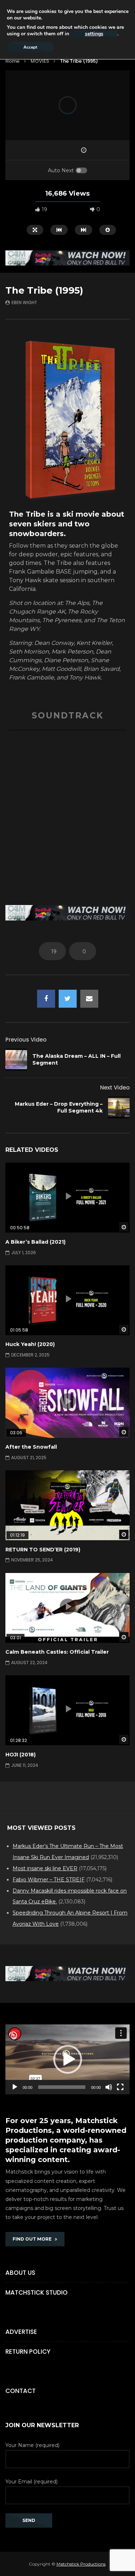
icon (68, 1196)
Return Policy (28, 2352)
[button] (68, 2059)
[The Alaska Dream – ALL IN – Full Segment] (16, 1060)
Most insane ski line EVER (45, 1868)
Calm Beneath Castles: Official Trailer (57, 1652)
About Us (20, 2273)
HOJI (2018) (21, 1755)
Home (12, 61)
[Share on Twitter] (68, 999)
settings (94, 34)
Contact (21, 2391)
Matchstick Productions (81, 2564)
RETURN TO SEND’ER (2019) (43, 1550)
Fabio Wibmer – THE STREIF (49, 1880)
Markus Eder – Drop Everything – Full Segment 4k (59, 1107)
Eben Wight (24, 302)
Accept (30, 47)
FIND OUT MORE (34, 2239)
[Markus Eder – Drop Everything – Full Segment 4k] (119, 1107)
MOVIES (40, 61)
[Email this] (89, 999)
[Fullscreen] (120, 2087)
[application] (67, 2059)
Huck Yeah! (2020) (30, 1344)
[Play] (15, 2087)
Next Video (115, 1088)
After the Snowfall (31, 1447)
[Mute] (109, 2087)
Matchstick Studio (37, 2292)
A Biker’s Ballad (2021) (35, 1242)
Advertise (21, 2332)
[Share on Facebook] (46, 999)
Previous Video (26, 1040)
